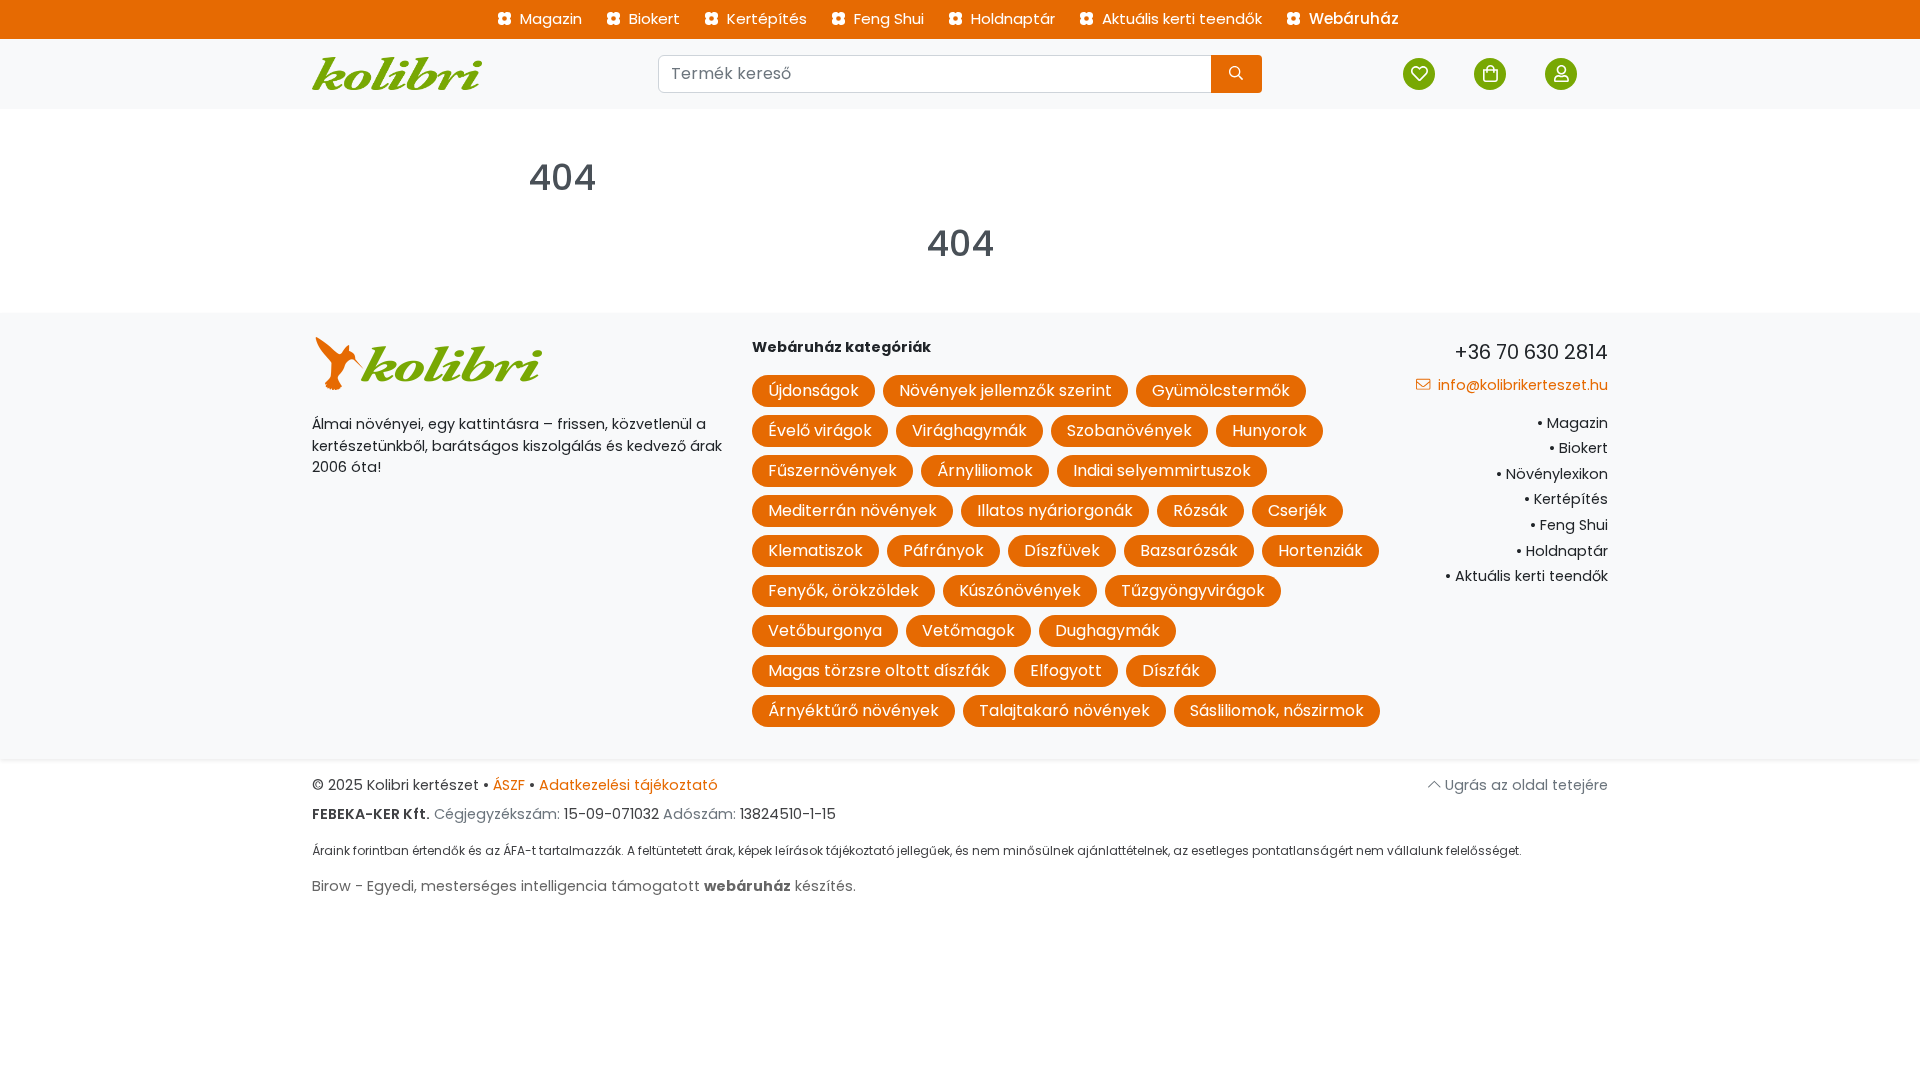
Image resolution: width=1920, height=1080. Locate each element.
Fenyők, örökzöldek (843, 590)
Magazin (549, 18)
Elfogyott (1066, 670)
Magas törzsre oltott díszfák (879, 670)
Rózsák (1200, 510)
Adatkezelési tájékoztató (628, 785)
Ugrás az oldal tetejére (1524, 785)
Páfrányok (943, 550)
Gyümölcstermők (1221, 390)
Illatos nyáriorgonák (1055, 510)
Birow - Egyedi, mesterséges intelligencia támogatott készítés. (584, 886)
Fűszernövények (832, 470)
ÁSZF (509, 785)
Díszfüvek (1062, 550)
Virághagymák (969, 430)
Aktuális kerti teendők (1180, 18)
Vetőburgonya (825, 630)
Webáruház (1352, 18)
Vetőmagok (968, 630)
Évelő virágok (820, 430)
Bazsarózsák (1189, 550)
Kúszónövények (1020, 590)
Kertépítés (765, 18)
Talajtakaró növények (1064, 710)
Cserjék (1297, 510)
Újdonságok (813, 390)
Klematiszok (815, 550)
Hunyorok (1269, 430)
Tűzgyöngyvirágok (1193, 590)
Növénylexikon (1552, 474)
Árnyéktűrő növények (853, 710)
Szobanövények (1129, 430)
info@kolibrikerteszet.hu (1521, 385)
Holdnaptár (1011, 18)
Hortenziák (1320, 550)
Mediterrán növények (852, 510)
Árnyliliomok (985, 470)
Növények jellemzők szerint (1005, 390)
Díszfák (1171, 670)
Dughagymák (1107, 630)
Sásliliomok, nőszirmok (1277, 710)
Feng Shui (887, 18)
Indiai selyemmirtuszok (1162, 470)
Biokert (652, 18)
